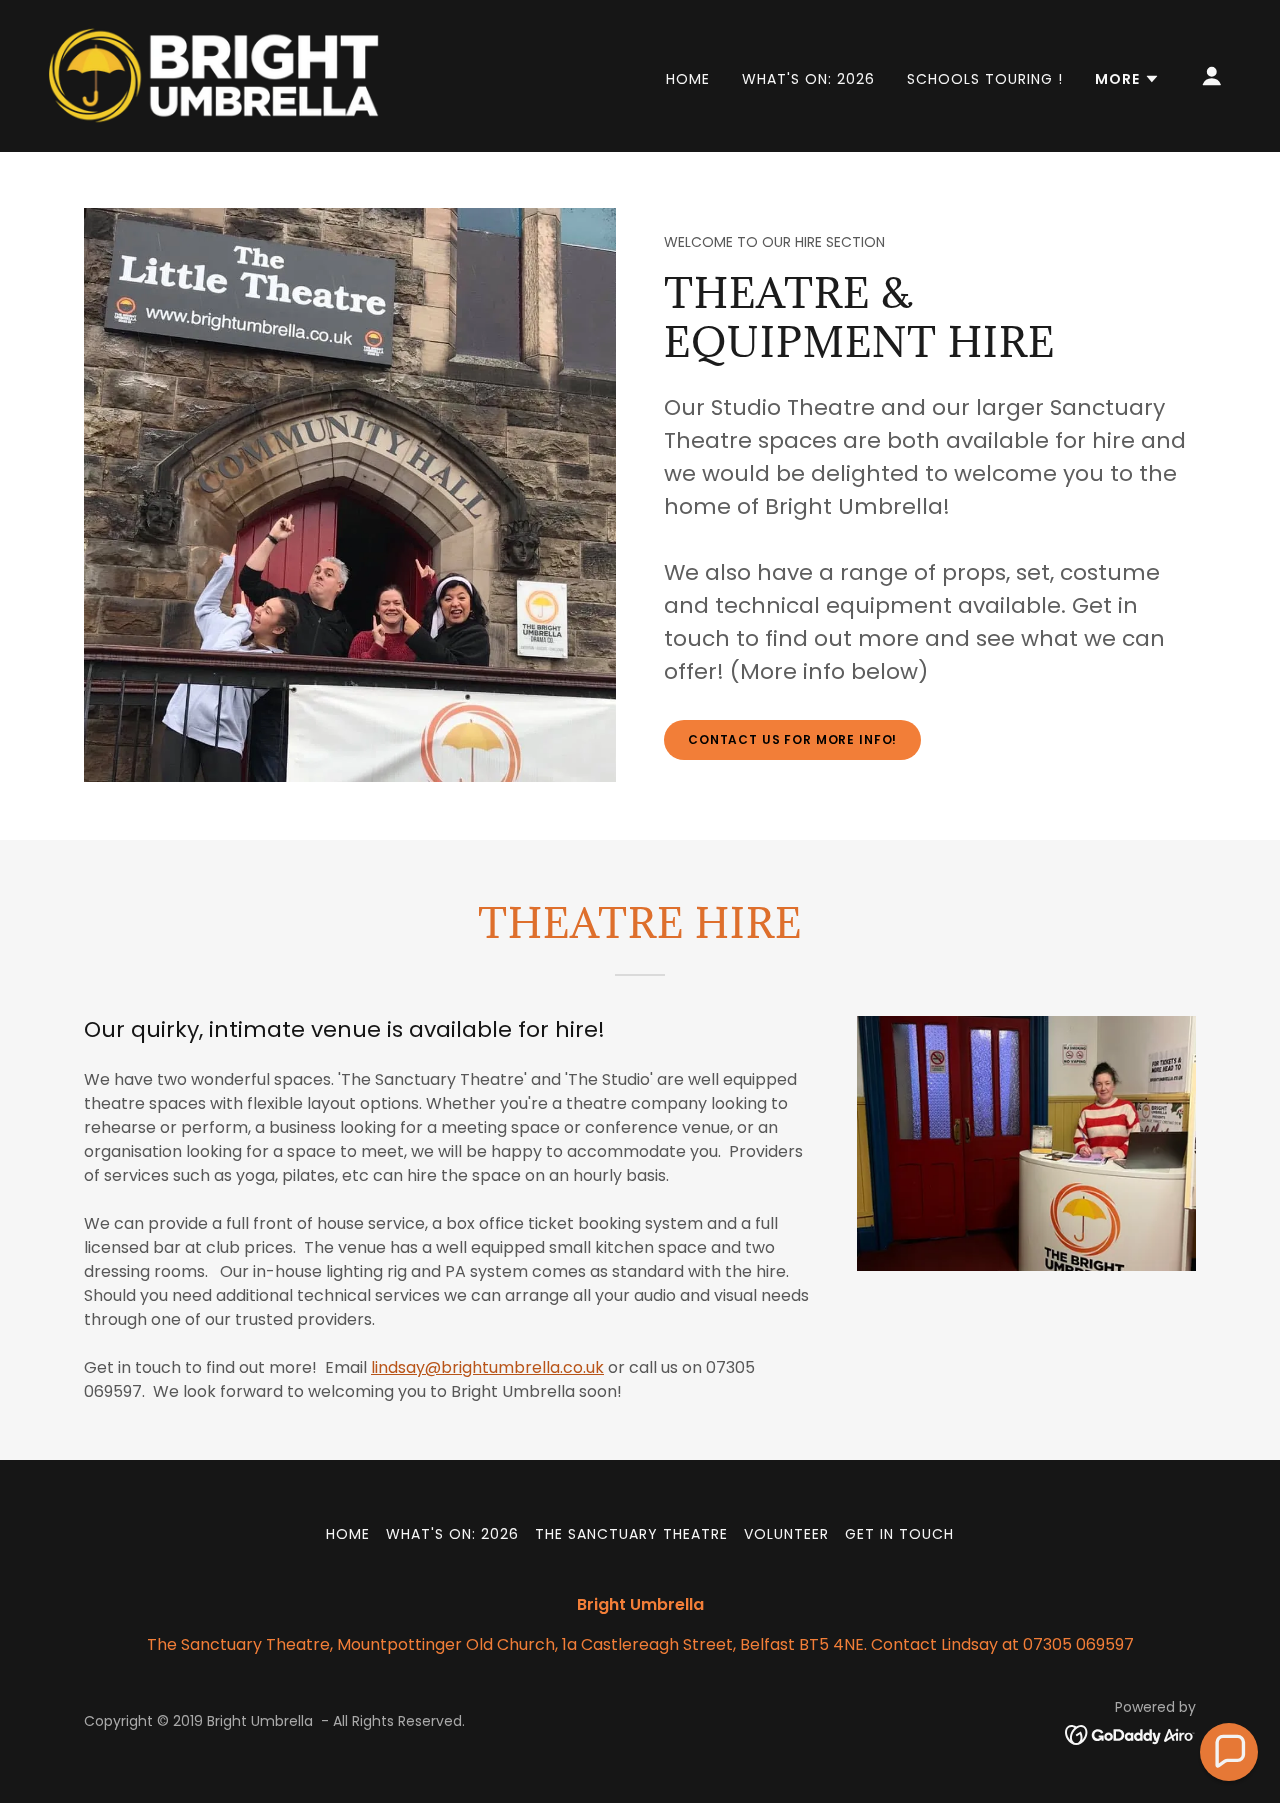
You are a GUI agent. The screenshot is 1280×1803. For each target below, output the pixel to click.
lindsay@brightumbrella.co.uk (487, 1367)
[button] (1127, 79)
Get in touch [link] (899, 1534)
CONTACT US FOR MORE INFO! (792, 739)
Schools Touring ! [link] (985, 79)
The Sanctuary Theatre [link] (631, 1534)
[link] (214, 74)
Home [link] (688, 79)
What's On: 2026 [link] (808, 79)
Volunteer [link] (786, 1534)
